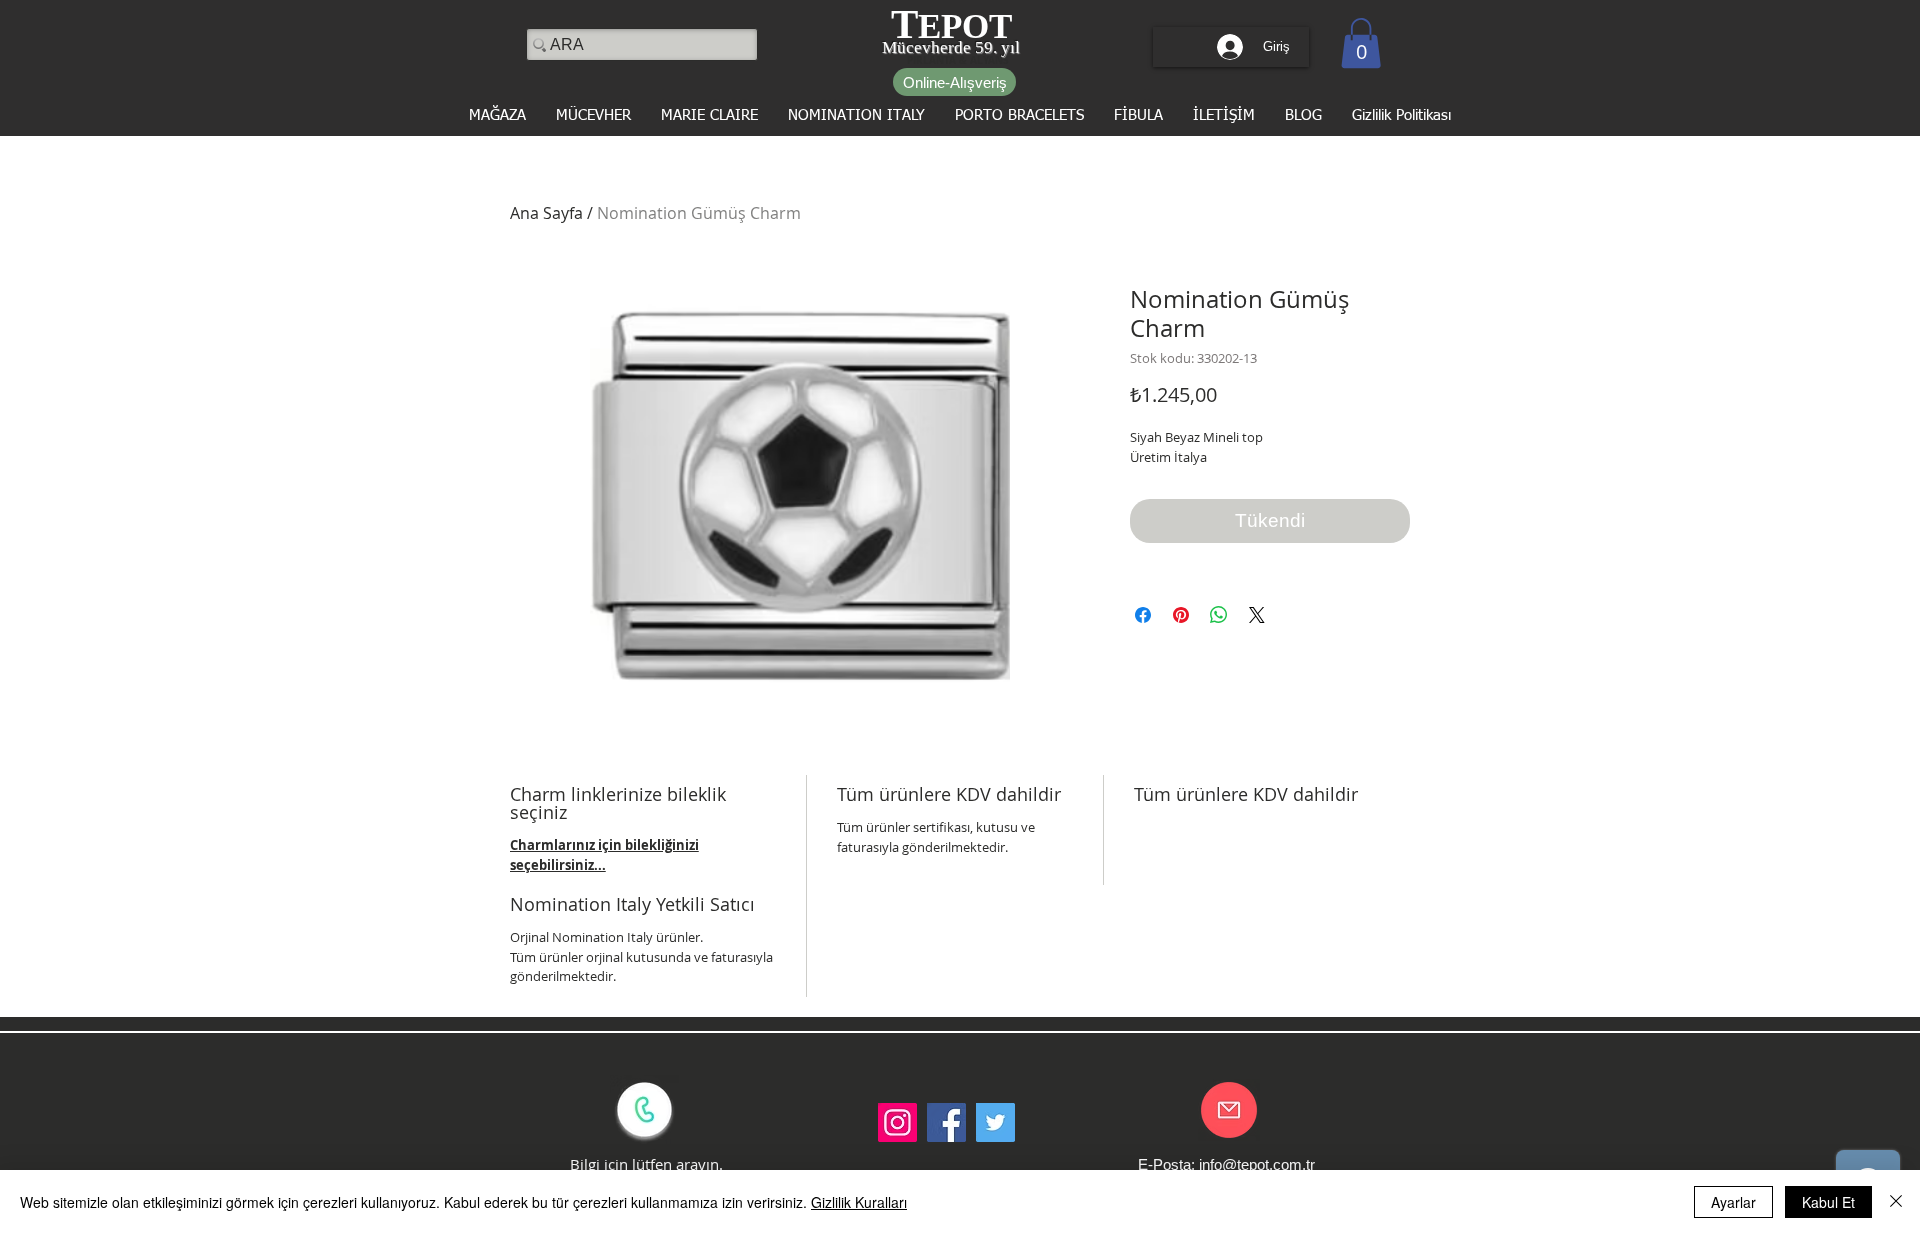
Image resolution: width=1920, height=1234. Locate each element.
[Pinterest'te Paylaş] (1181, 615)
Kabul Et (1828, 1202)
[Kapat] (1896, 1202)
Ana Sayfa (546, 213)
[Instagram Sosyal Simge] (897, 1122)
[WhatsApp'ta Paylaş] (1219, 615)
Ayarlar (1733, 1202)
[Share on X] (1257, 615)
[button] (1361, 43)
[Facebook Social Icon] (946, 1122)
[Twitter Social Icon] (995, 1122)
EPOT (965, 26)
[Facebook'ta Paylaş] (1143, 615)
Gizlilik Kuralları (859, 1202)
